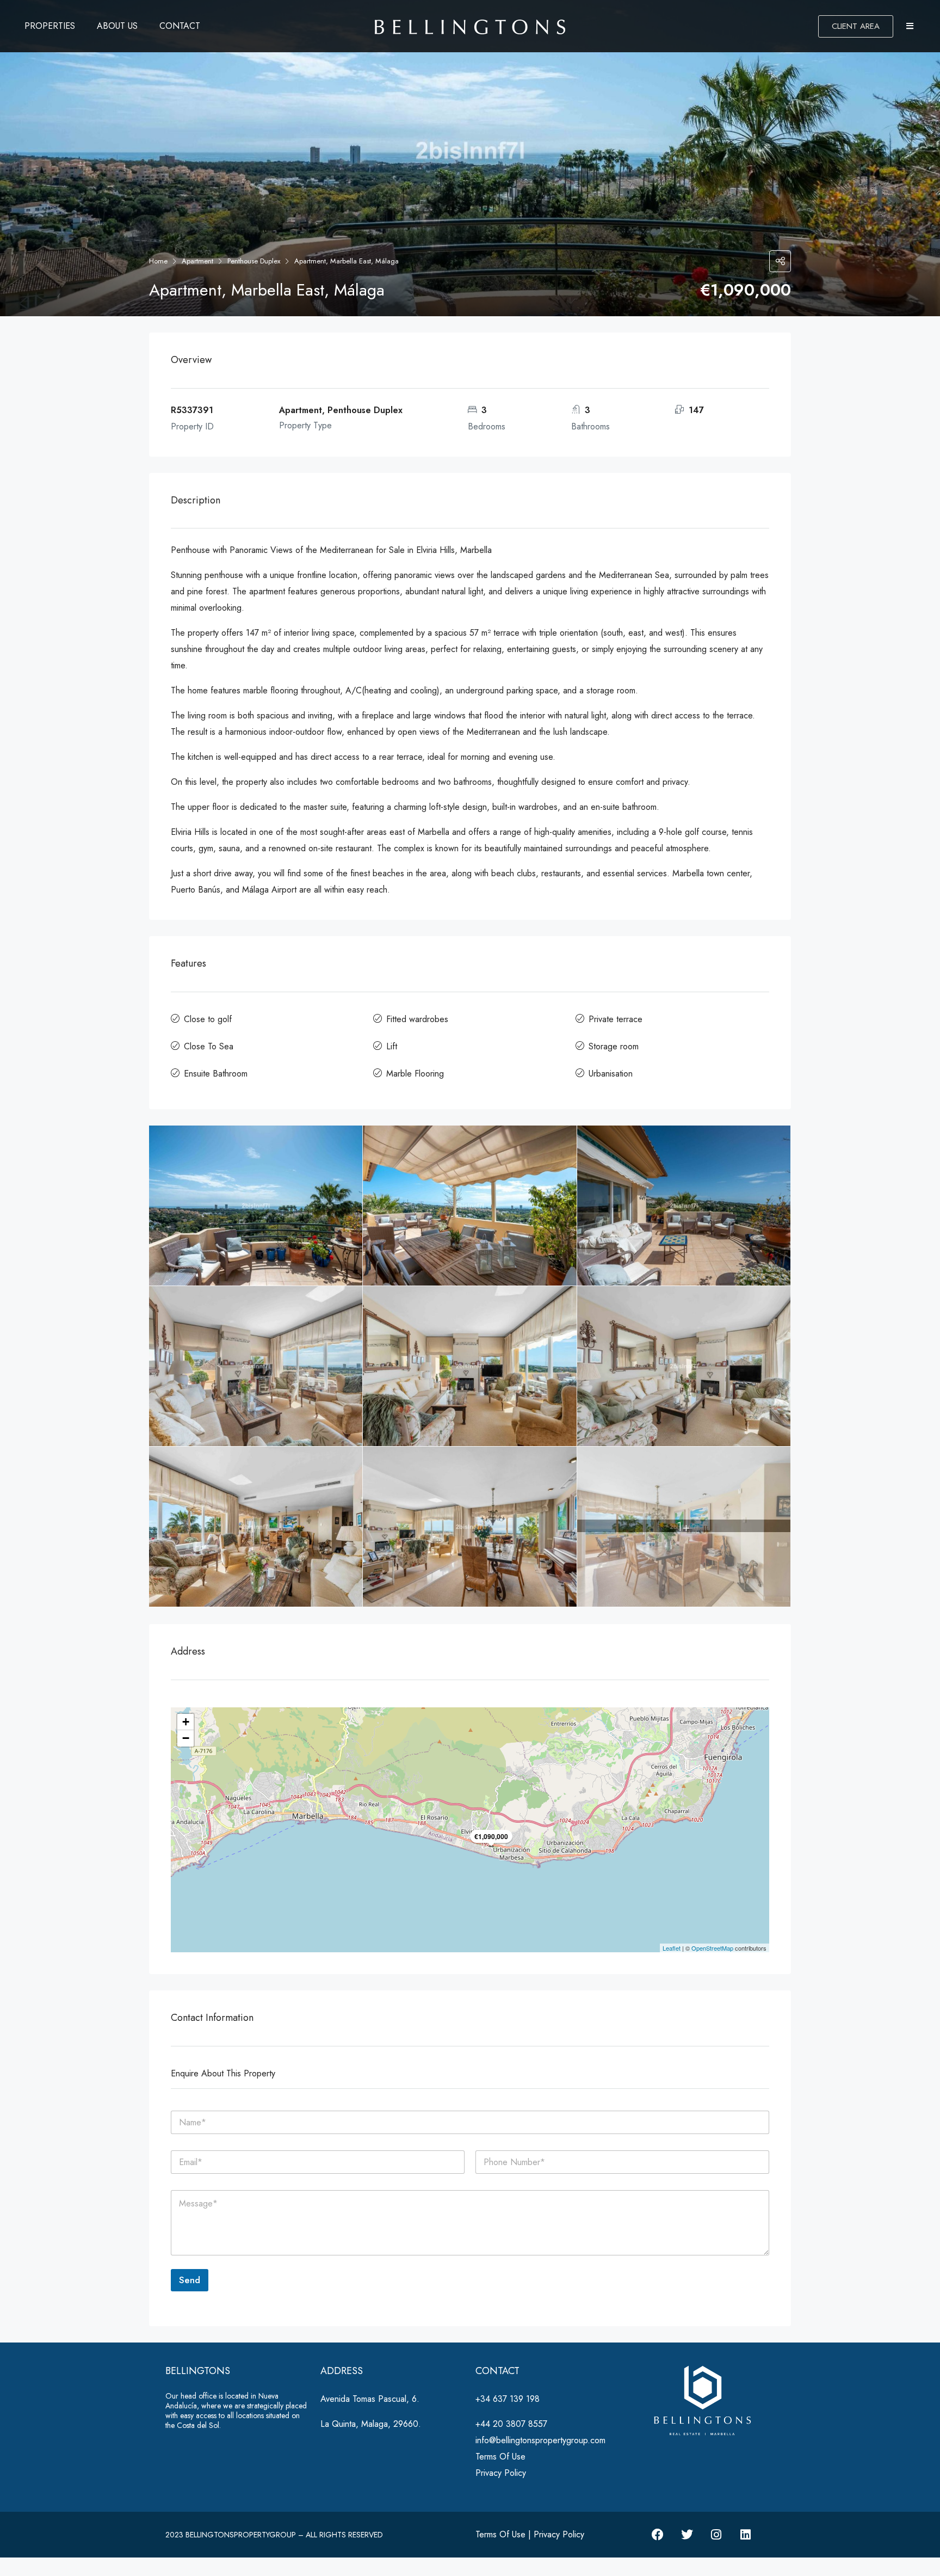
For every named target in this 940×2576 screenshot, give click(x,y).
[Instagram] (716, 2535)
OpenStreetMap (712, 1948)
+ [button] (186, 1722)
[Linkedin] (746, 2535)
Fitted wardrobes (417, 1019)
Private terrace (616, 1019)
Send (190, 2280)
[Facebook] (658, 2535)
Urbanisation (611, 1074)
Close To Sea (209, 1046)
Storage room (614, 1046)
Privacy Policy (501, 2473)
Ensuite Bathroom (216, 1074)
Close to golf (208, 1019)
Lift (392, 1046)
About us (117, 26)
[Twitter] (687, 2535)
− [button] (186, 1738)
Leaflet (672, 1948)
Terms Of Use (500, 2457)
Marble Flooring (415, 1074)
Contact (180, 26)
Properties (50, 26)
